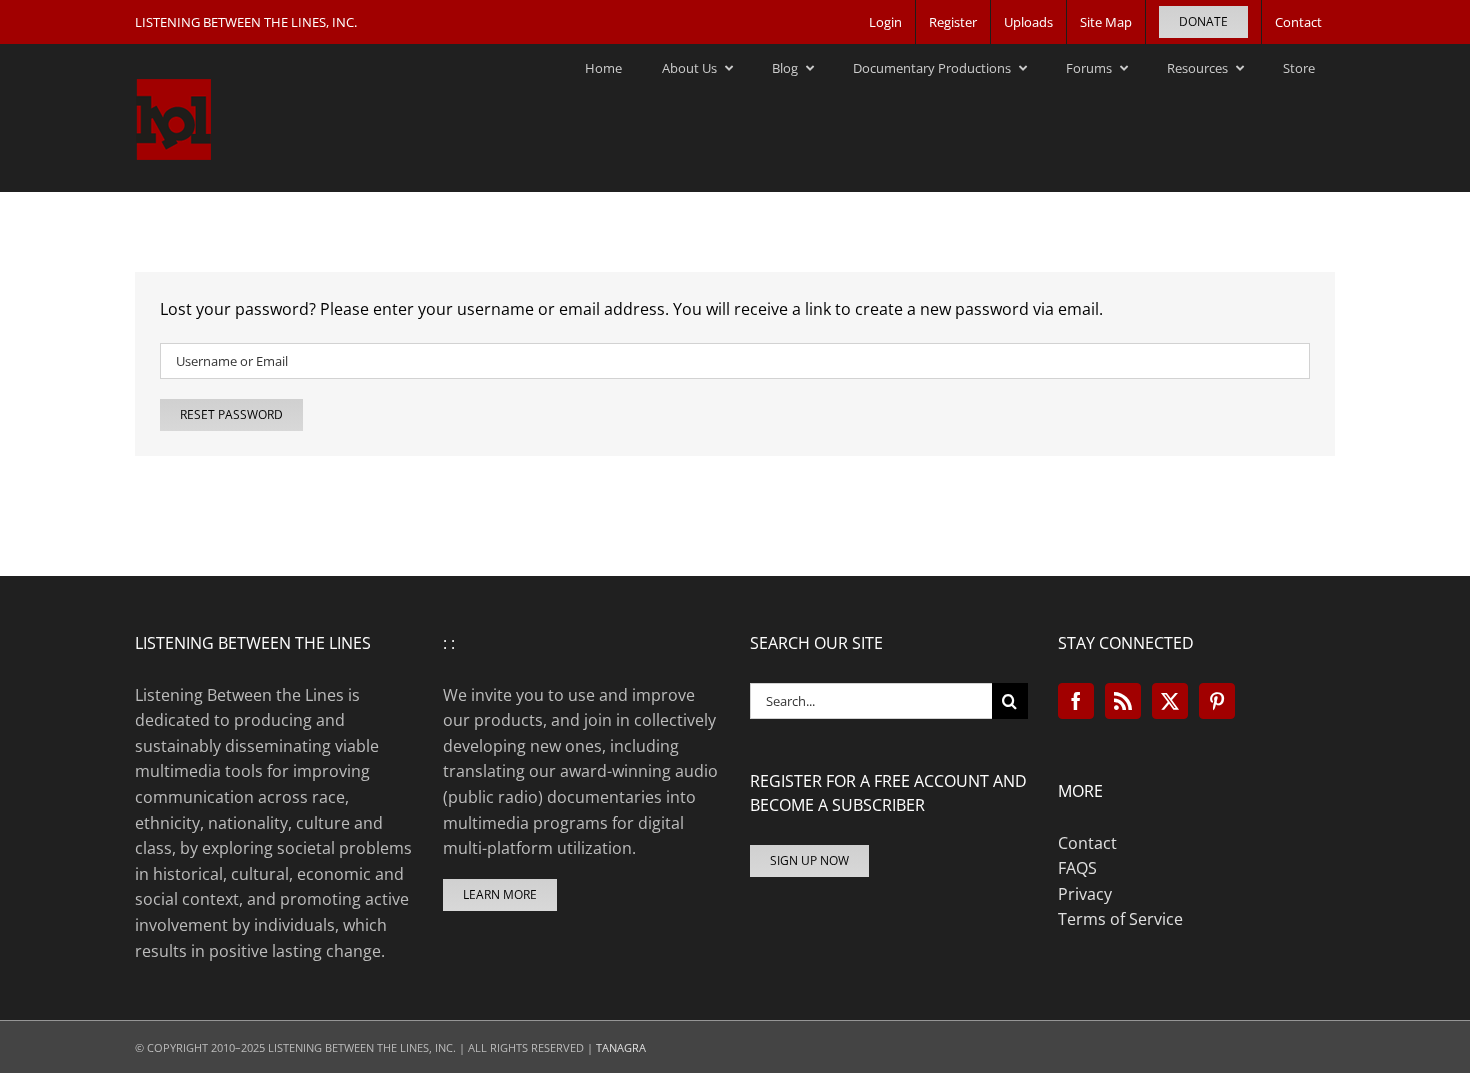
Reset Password (231, 414)
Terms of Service (1120, 919)
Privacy (1085, 894)
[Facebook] (1076, 701)
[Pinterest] (1217, 701)
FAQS (1077, 868)
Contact (1087, 843)
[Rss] (1123, 701)
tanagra (621, 1047)
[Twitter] (1170, 701)
